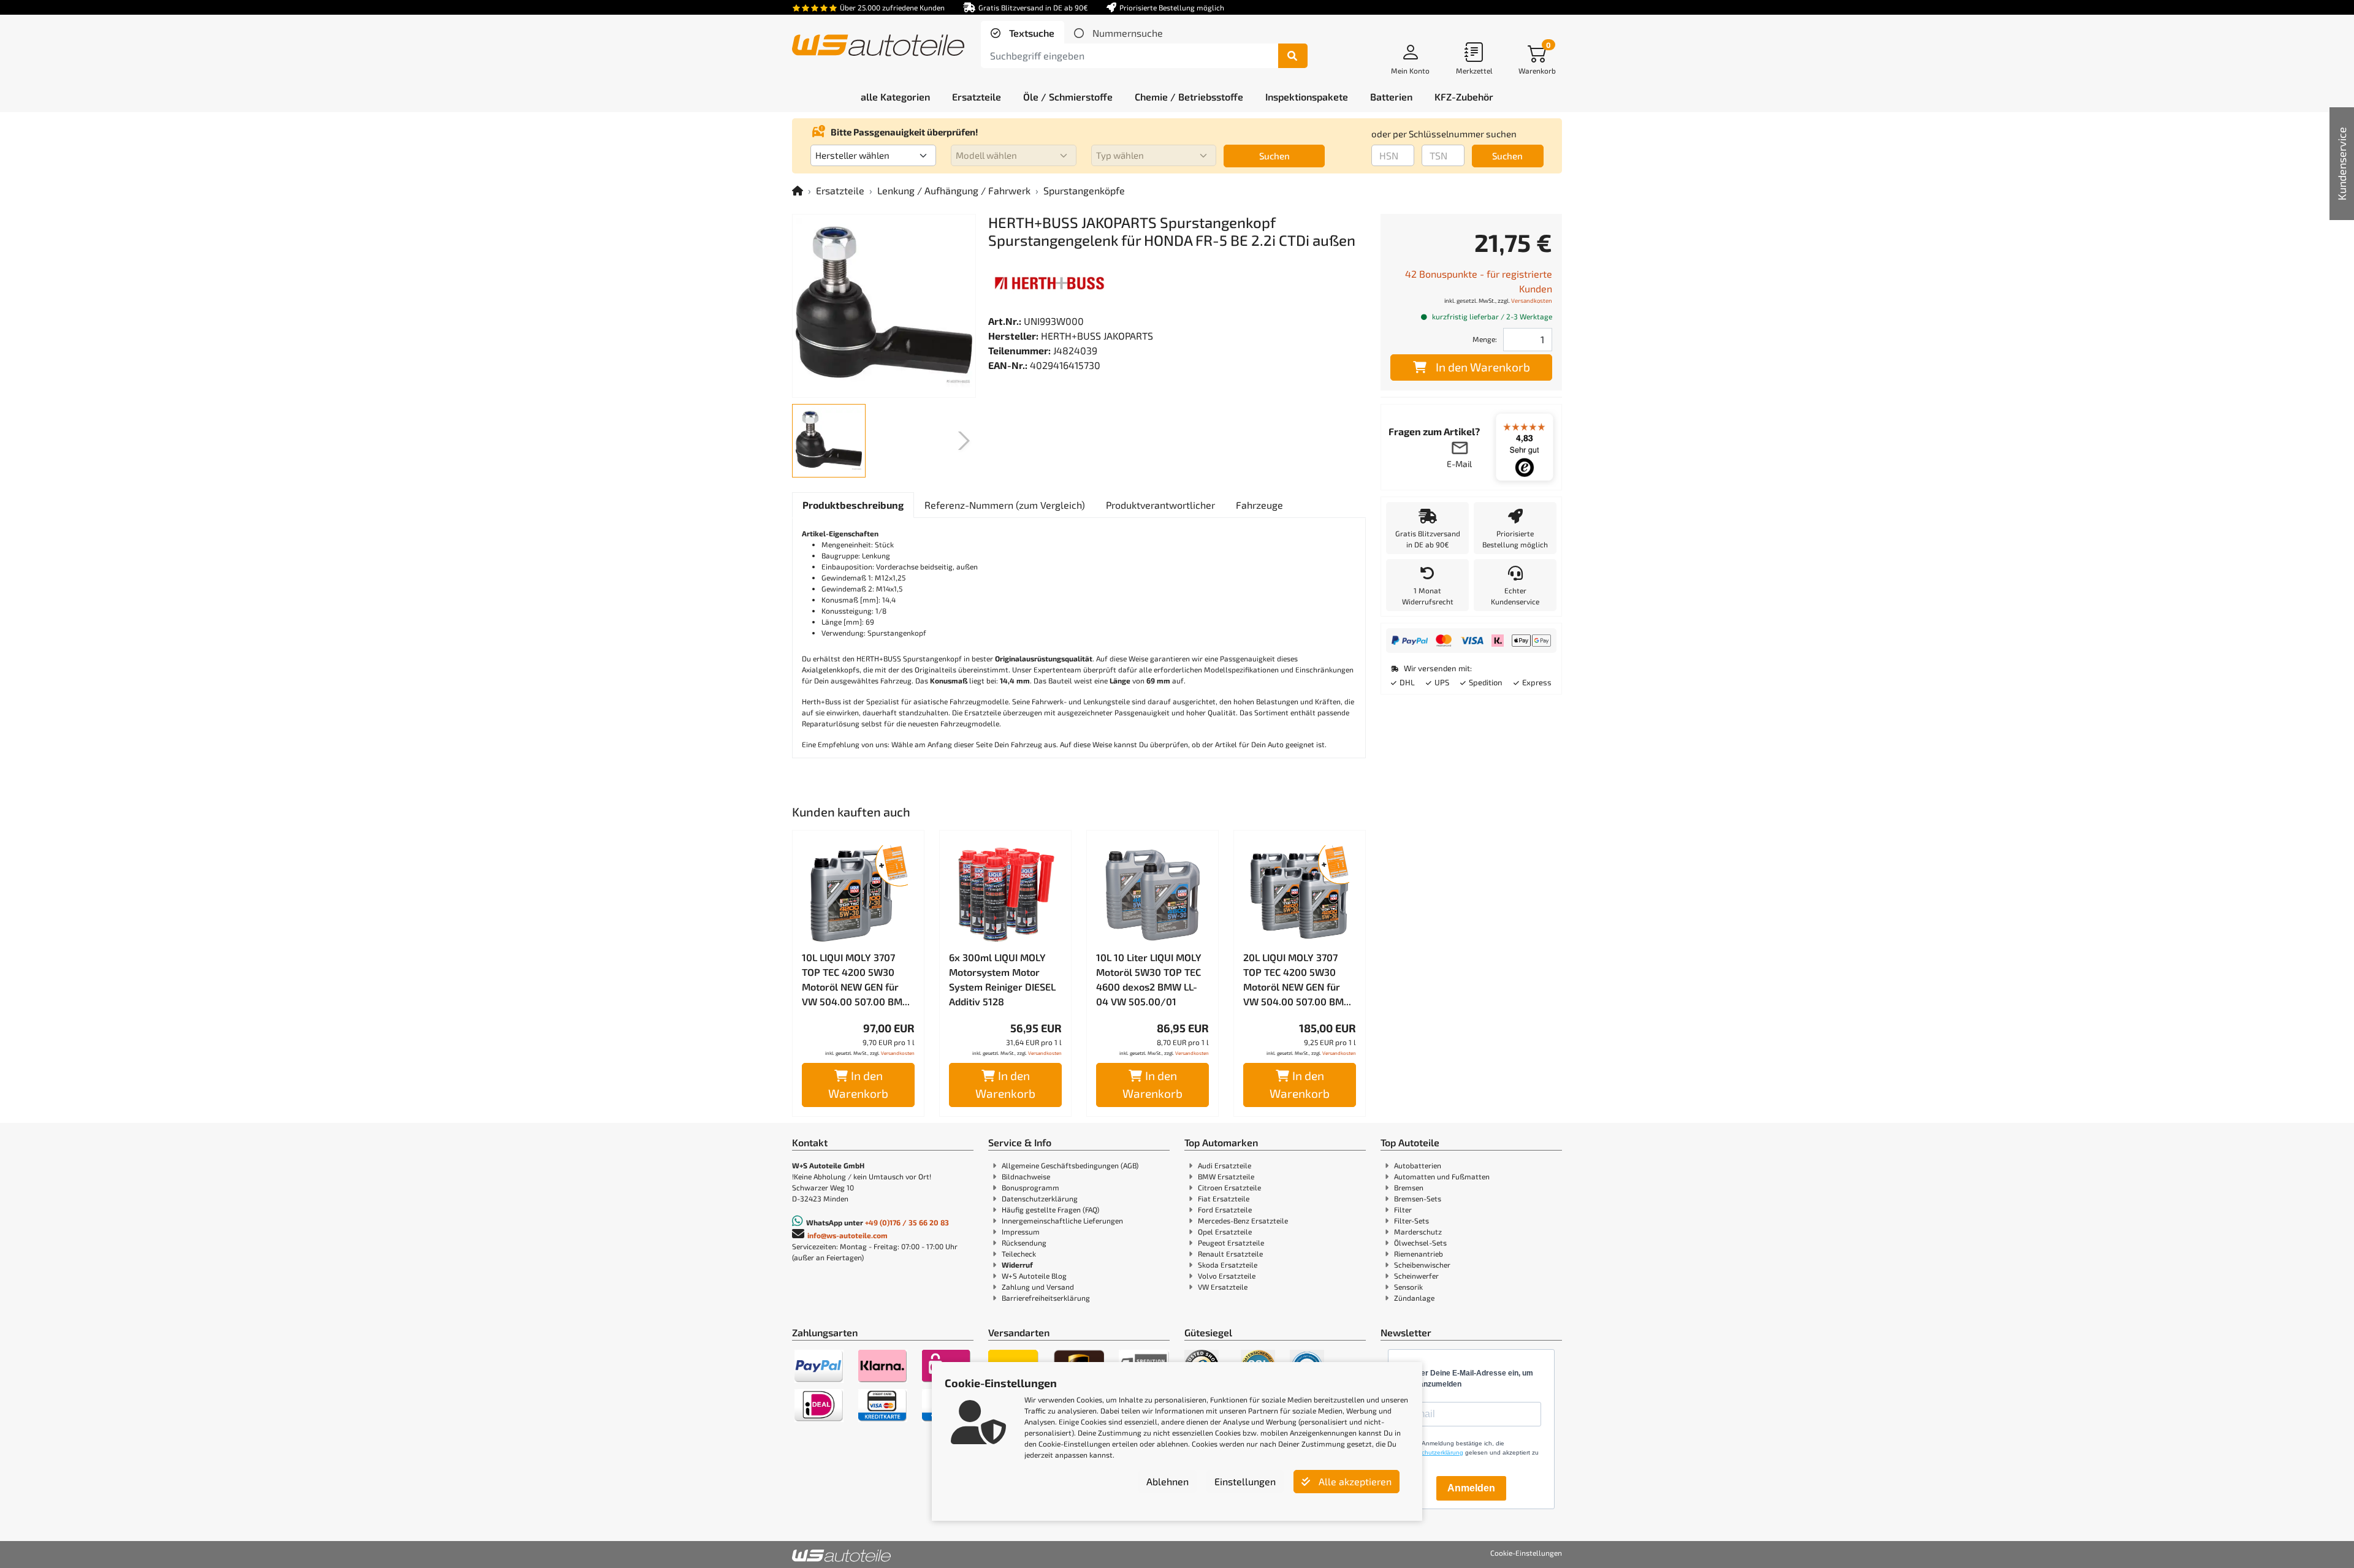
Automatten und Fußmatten (1442, 1176)
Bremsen (1409, 1187)
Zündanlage (1414, 1298)
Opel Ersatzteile (1225, 1231)
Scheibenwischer (1422, 1265)
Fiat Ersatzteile (1224, 1198)
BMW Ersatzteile (1226, 1176)
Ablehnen (1167, 1481)
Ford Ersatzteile (1225, 1209)
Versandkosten (898, 1053)
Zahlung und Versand (1038, 1287)
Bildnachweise (1026, 1176)
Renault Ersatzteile (1230, 1254)
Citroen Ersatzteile (1229, 1187)
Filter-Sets (1411, 1220)
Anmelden (1471, 1488)
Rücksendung (1024, 1243)
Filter (1403, 1209)
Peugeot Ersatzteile (1231, 1243)
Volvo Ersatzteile (1227, 1276)
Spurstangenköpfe (1084, 190)
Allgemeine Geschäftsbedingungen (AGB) (1070, 1165)
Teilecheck (1019, 1254)
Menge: (1485, 339)
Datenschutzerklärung (1040, 1198)
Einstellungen (1245, 1481)
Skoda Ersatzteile (1228, 1265)
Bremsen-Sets (1418, 1198)
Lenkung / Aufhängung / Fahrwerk (954, 190)
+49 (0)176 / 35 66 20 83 (907, 1222)
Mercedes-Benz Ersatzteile (1243, 1220)
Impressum (1021, 1231)
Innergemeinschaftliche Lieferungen (1062, 1220)
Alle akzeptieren (1354, 1481)
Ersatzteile (840, 190)
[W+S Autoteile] (878, 46)
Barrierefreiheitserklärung (1046, 1298)
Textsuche (1030, 33)
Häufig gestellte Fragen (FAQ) (1050, 1209)
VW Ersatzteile (1223, 1287)
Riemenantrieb (1419, 1254)
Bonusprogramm (1030, 1187)
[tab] (1023, 33)
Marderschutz (1418, 1231)
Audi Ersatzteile (1225, 1165)
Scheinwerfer (1416, 1276)
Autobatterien (1418, 1165)
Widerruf (1017, 1265)
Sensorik (1408, 1287)
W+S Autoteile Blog (1034, 1276)
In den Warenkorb (858, 1084)
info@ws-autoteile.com (848, 1235)
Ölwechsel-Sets (1420, 1243)
